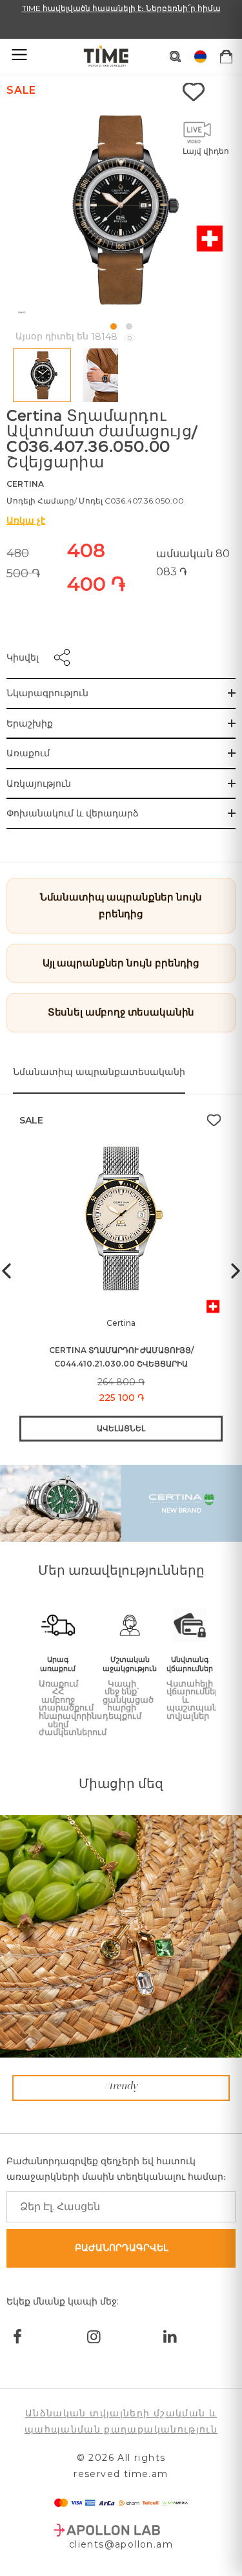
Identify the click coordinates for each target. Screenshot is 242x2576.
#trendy (121, 2087)
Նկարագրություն (47, 693)
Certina (25, 484)
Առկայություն (39, 783)
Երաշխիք (30, 723)
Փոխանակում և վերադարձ (73, 813)
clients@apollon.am (121, 2544)
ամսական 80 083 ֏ (193, 563)
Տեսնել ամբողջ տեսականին (121, 1012)
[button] (114, 326)
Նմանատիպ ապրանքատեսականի (99, 1072)
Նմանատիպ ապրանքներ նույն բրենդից (121, 905)
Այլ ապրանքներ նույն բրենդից (121, 963)
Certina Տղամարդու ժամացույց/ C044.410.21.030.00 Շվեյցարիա (121, 1357)
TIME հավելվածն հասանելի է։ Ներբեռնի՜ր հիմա (121, 8)
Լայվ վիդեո (206, 151)
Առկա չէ (26, 520)
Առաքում (28, 753)
